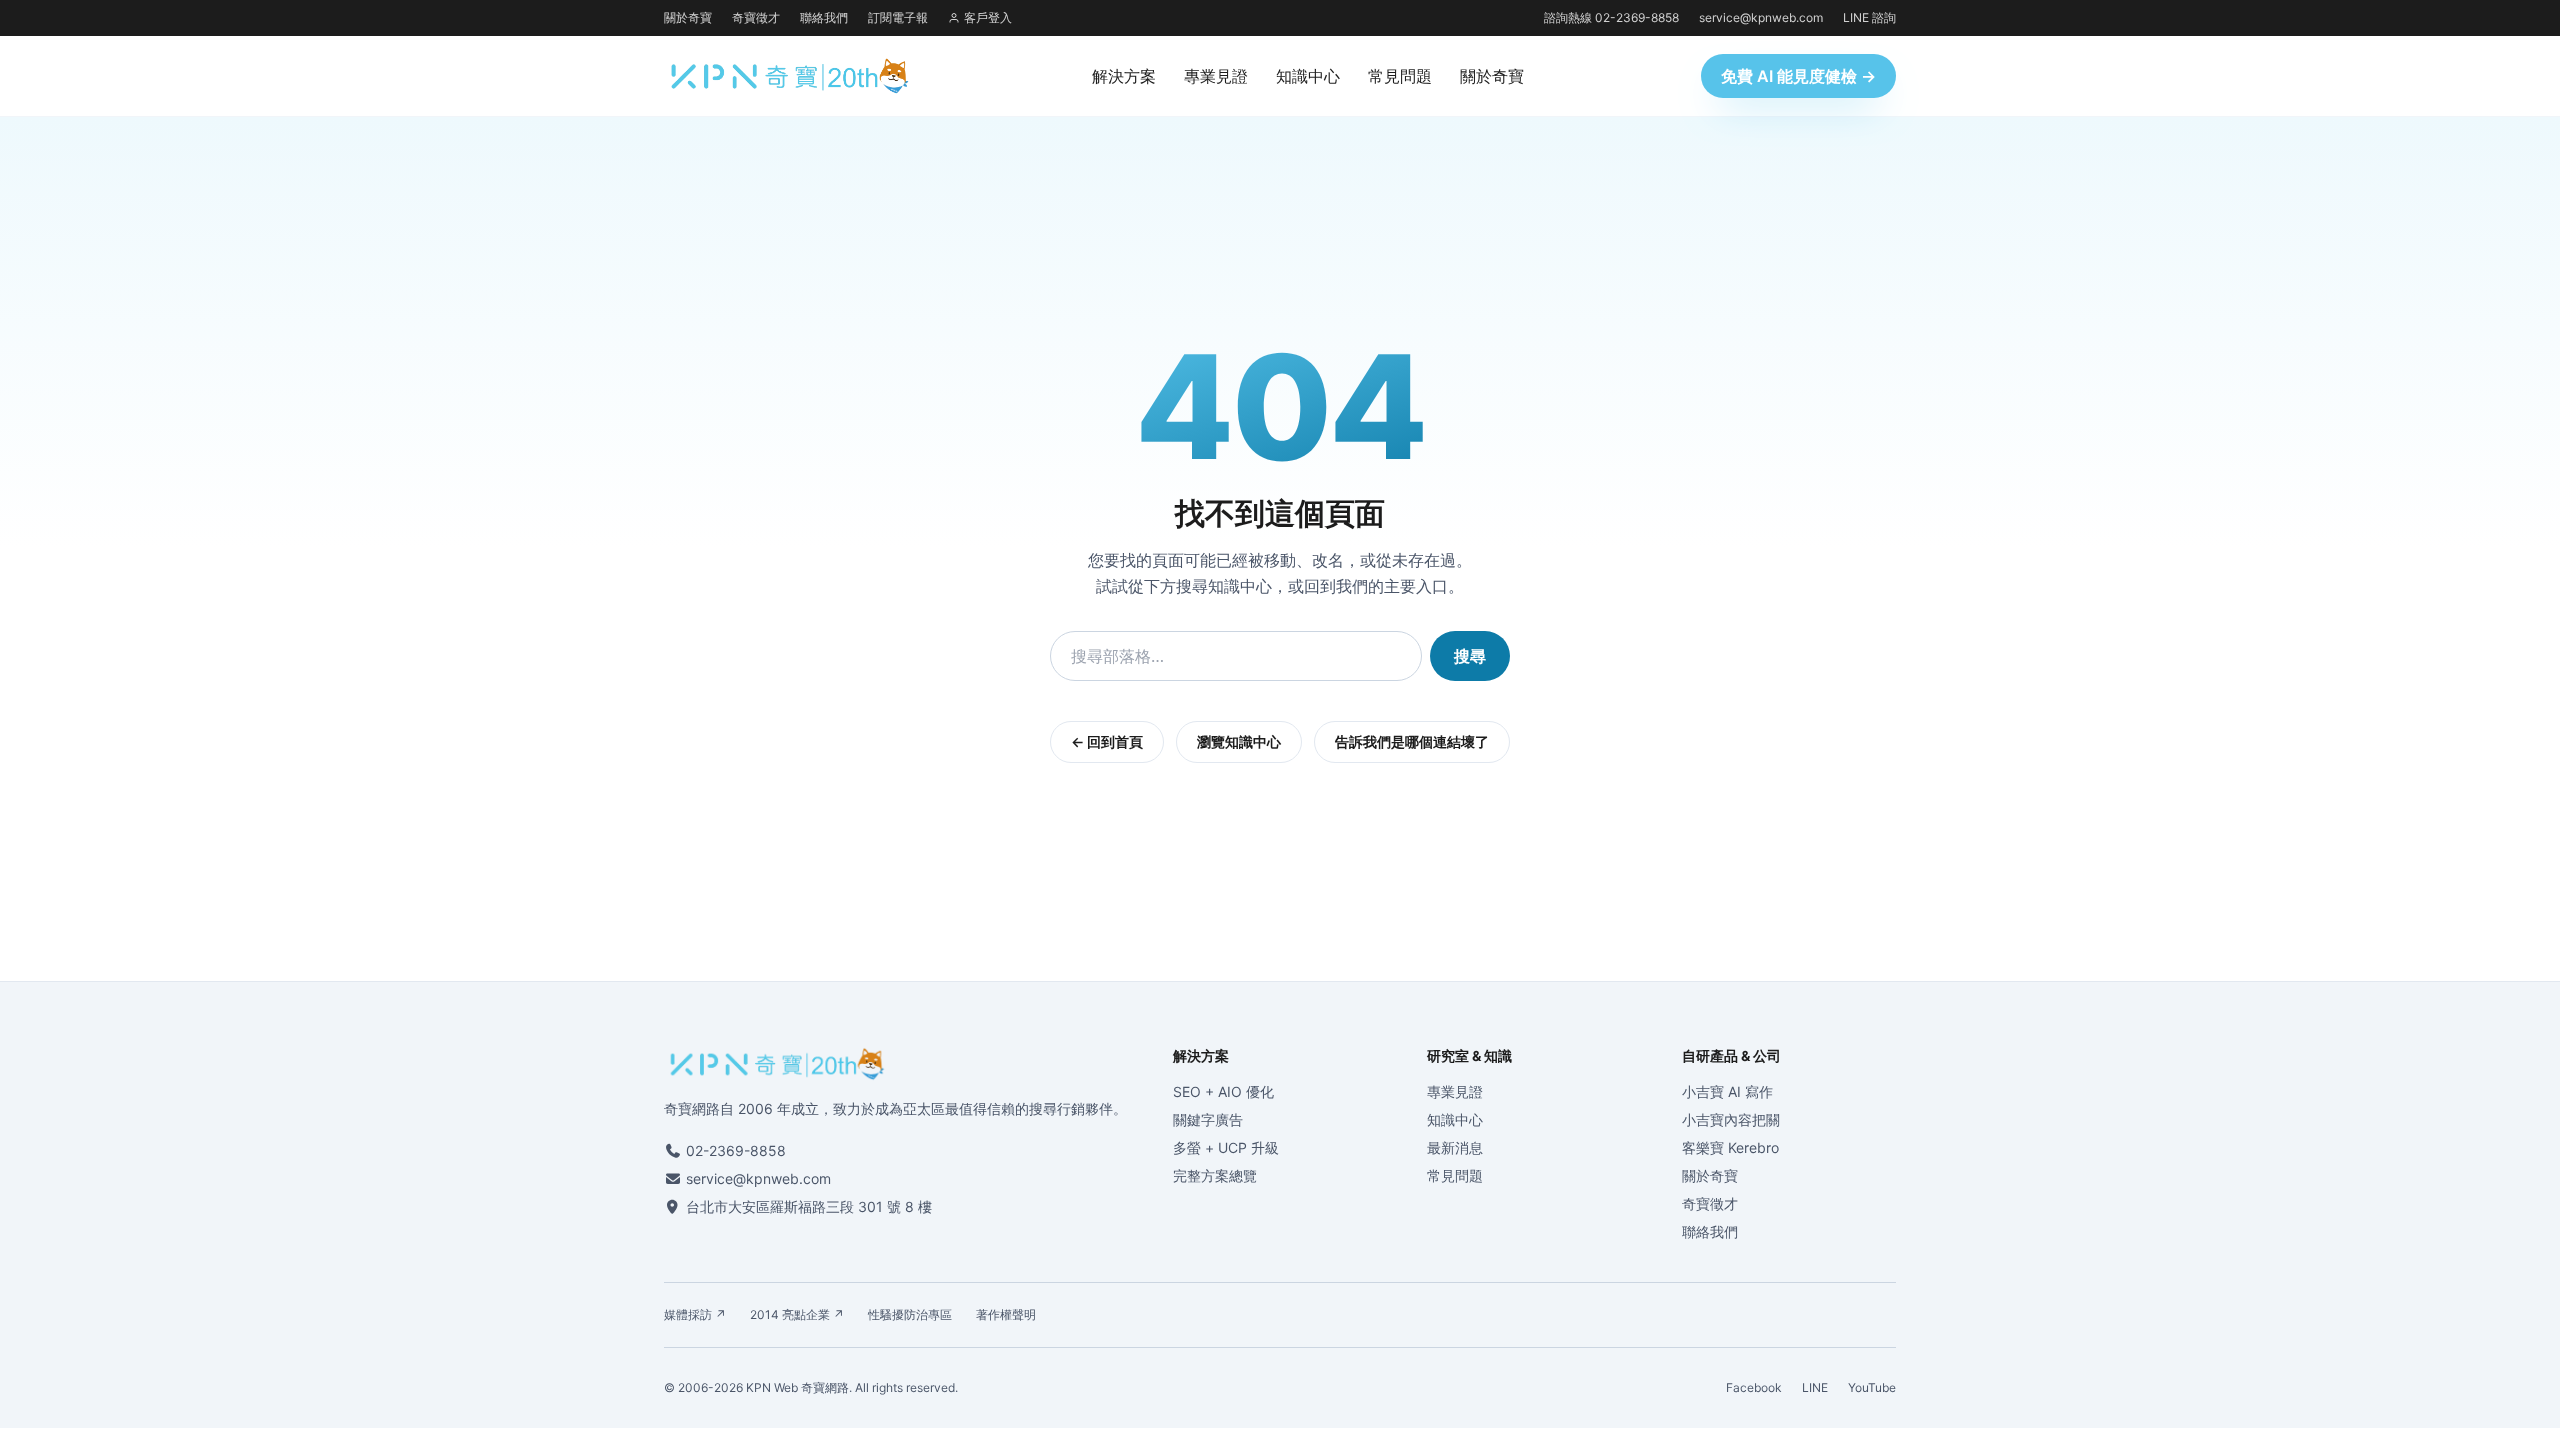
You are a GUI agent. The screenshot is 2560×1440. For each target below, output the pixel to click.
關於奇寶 (688, 17)
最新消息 (1455, 1147)
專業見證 (1216, 76)
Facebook (1754, 1387)
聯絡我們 (824, 17)
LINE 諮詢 (1869, 17)
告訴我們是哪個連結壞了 (1412, 741)
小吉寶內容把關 (1731, 1119)
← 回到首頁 (1107, 741)
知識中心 (1308, 76)
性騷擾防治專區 (910, 1314)
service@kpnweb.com (1761, 17)
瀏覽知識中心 (1239, 741)
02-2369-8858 (736, 1150)
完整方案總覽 (1215, 1175)
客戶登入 (988, 17)
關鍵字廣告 (1208, 1119)
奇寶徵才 (756, 17)
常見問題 (1400, 76)
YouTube (1872, 1387)
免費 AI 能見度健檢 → (1798, 76)
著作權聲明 (1006, 1314)
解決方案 (1124, 76)
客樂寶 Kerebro (1730, 1147)
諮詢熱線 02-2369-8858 (1611, 17)
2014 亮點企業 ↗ (797, 1314)
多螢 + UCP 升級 (1226, 1147)
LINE (1815, 1387)
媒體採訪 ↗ (695, 1314)
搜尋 (1470, 656)
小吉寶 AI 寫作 (1727, 1091)
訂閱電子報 (898, 17)
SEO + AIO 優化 (1223, 1091)
